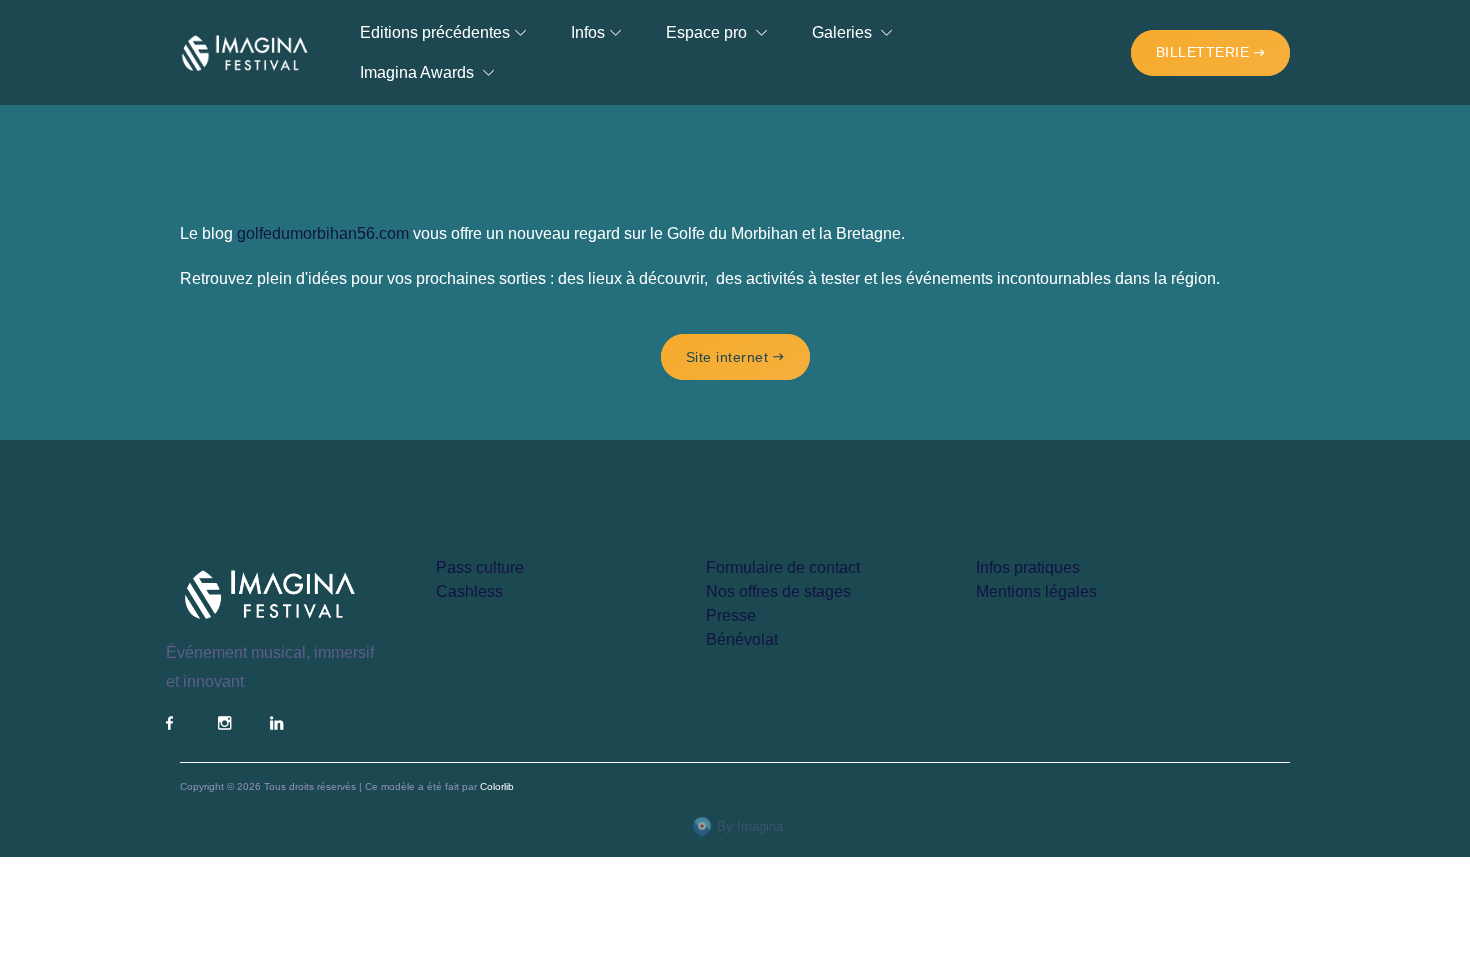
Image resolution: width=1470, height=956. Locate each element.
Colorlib (497, 786)
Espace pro (708, 32)
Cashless (469, 591)
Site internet (727, 357)
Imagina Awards (419, 72)
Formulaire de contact (783, 567)
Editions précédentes (435, 32)
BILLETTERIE (1203, 52)
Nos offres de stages (778, 591)
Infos (588, 32)
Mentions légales (1036, 591)
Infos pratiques (1028, 567)
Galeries (844, 32)
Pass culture (480, 567)
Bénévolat (742, 639)
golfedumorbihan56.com (323, 233)
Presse (731, 615)
